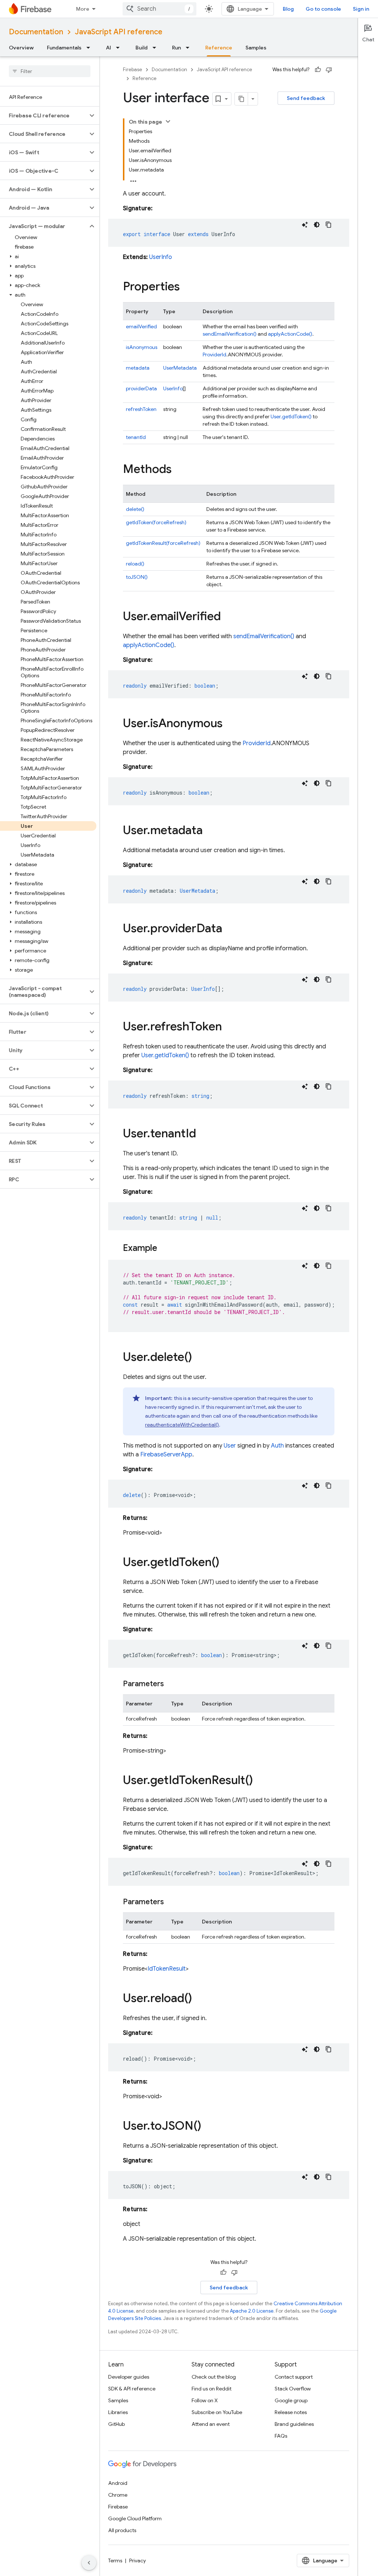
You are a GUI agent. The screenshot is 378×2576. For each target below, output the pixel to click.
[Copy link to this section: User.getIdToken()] (227, 1563)
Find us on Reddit (212, 2389)
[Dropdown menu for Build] (157, 48)
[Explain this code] (305, 225)
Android (118, 2483)
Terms (115, 2561)
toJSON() (137, 577)
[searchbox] (50, 71)
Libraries (118, 2412)
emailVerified (141, 326)
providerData (141, 388)
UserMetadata (180, 368)
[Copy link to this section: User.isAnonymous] (230, 724)
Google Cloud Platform (135, 2518)
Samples (256, 48)
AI (109, 48)
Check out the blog (214, 2377)
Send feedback (306, 98)
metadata (138, 368)
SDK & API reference (132, 2389)
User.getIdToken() (291, 416)
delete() (135, 509)
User (230, 1446)
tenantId (136, 437)
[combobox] (159, 9)
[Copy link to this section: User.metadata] (210, 831)
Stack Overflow (293, 2389)
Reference (219, 48)
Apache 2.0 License (252, 2311)
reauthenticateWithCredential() (182, 1425)
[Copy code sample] (329, 225)
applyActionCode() (290, 334)
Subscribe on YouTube (217, 2412)
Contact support (294, 2377)
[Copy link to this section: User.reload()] (199, 1999)
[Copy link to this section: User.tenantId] (203, 1134)
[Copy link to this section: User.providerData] (230, 929)
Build (142, 48)
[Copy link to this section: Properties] (187, 287)
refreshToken (141, 409)
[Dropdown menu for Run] (190, 48)
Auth (277, 1446)
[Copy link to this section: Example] (165, 1249)
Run (176, 48)
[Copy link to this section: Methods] (179, 470)
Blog (288, 9)
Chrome (118, 2495)
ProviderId (214, 355)
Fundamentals (64, 48)
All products (122, 2530)
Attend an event (211, 2424)
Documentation (36, 32)
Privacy (138, 2561)
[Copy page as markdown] (241, 99)
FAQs (281, 2436)
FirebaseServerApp (166, 1455)
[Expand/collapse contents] (168, 121)
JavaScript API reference (119, 32)
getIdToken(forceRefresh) (156, 522)
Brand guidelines (294, 2424)
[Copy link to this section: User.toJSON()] (209, 2127)
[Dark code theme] (317, 225)
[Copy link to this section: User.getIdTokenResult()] (260, 1781)
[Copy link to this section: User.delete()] (199, 1358)
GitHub (116, 2424)
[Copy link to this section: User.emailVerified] (228, 617)
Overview (21, 48)
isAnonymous (142, 347)
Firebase (133, 70)
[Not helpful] (329, 70)
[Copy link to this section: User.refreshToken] (229, 1027)
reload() (135, 564)
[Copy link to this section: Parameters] (171, 1684)
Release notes (291, 2412)
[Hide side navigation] (89, 2563)
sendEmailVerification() (230, 334)
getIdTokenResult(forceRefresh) (163, 543)
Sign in (361, 9)
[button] (44, 115)
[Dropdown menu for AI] (120, 48)
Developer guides (129, 2377)
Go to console (323, 9)
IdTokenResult (167, 1969)
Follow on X (205, 2400)
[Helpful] (318, 70)
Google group (291, 2400)
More (83, 9)
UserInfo (161, 257)
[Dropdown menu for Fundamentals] (90, 48)
